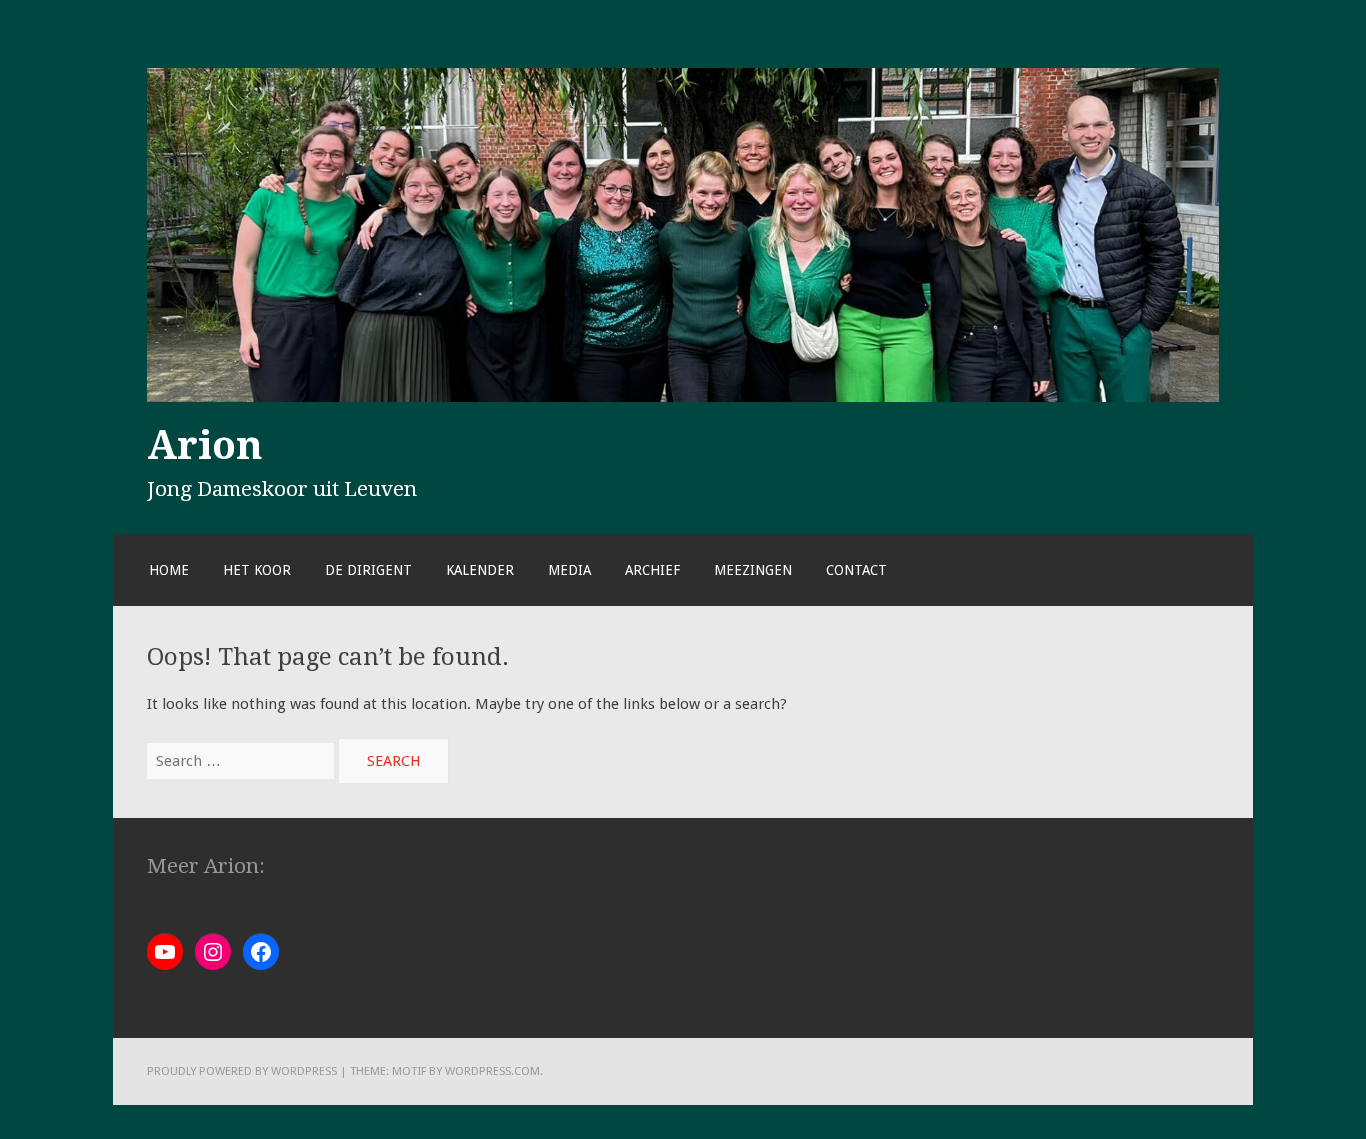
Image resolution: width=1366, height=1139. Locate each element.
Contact (856, 570)
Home (169, 570)
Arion (205, 445)
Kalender (480, 570)
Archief (652, 570)
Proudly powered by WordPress (242, 1071)
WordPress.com (492, 1071)
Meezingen (753, 570)
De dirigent (368, 570)
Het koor (257, 570)
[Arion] (683, 397)
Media (569, 570)
